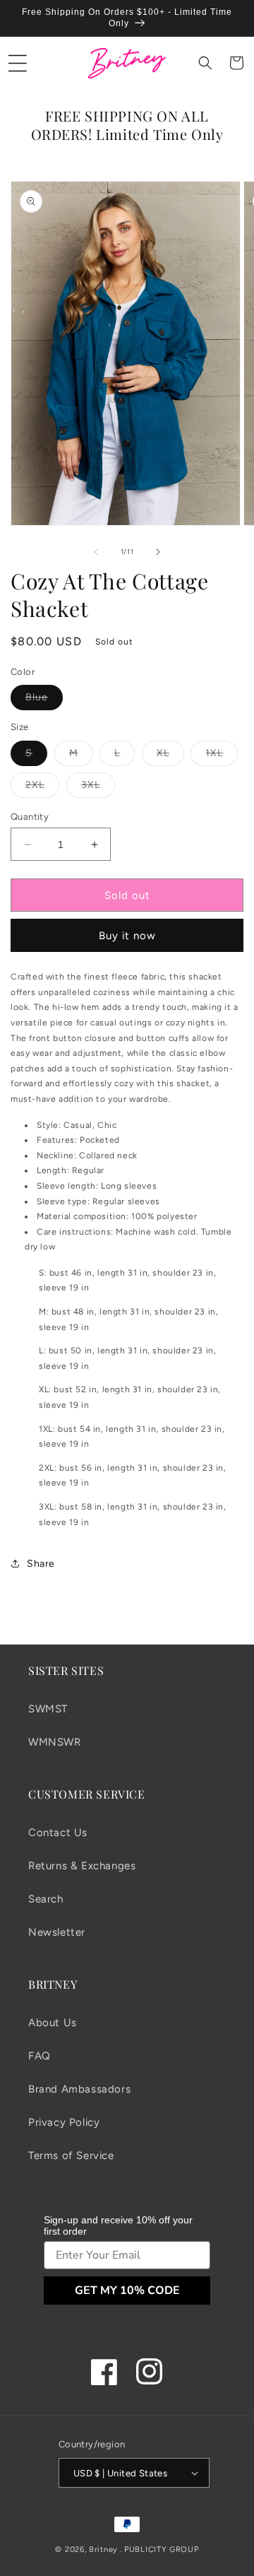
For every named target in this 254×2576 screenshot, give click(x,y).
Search (46, 1899)
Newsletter (57, 1932)
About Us (53, 2023)
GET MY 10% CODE (127, 2290)
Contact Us (58, 1833)
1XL (222, 756)
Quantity (30, 817)
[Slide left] (96, 552)
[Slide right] (158, 552)
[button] (18, 63)
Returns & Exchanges (82, 1866)
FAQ (40, 2056)
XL (170, 756)
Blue (44, 700)
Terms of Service (71, 2156)
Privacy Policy (64, 2122)
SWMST (48, 1709)
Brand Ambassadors (79, 2089)
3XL (98, 788)
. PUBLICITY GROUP (159, 2549)
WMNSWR (55, 1742)
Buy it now (127, 936)
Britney (103, 2549)
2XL (42, 788)
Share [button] (41, 1564)
